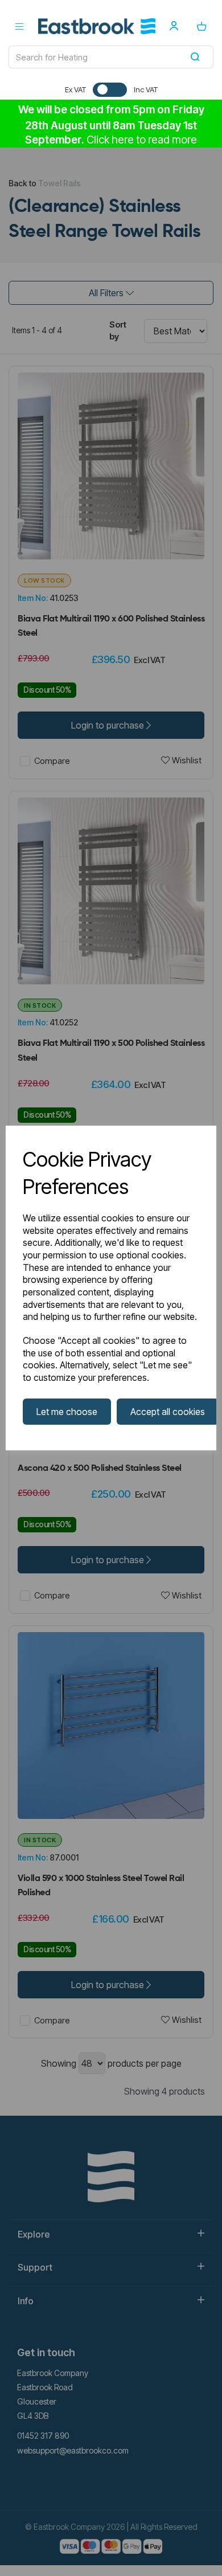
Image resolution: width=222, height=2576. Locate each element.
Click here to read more (142, 140)
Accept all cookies (168, 1412)
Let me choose (67, 1412)
